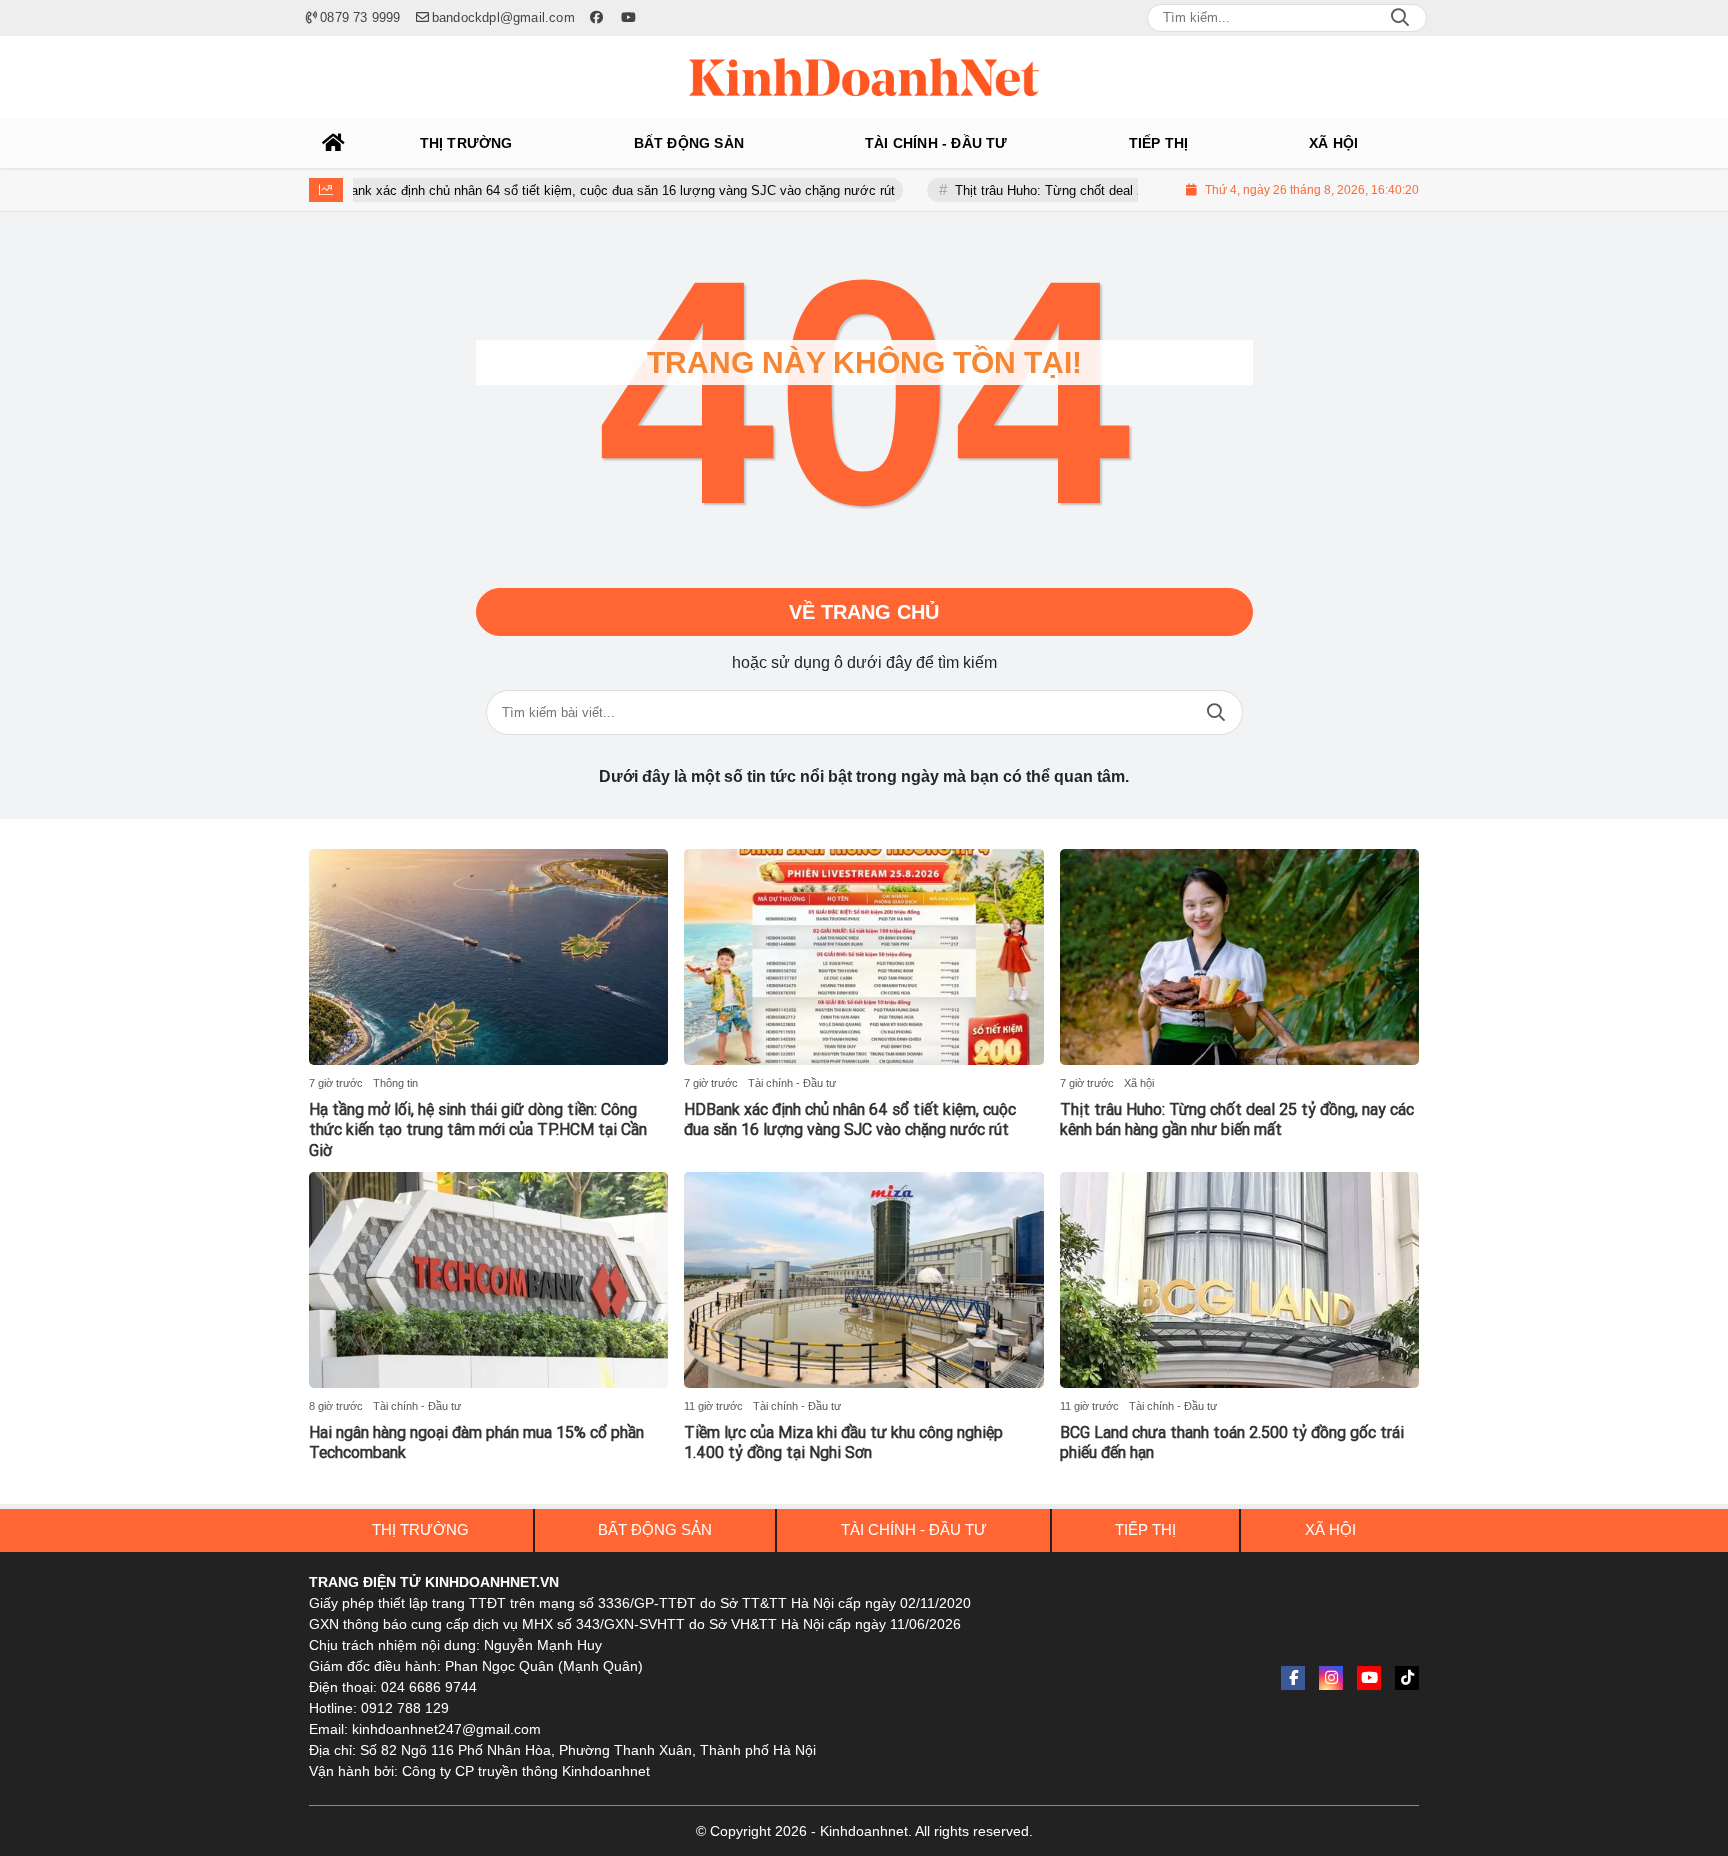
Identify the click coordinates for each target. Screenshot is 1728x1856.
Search (1400, 18)
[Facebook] (1293, 1678)
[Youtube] (1369, 1678)
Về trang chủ (864, 612)
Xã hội (1139, 1083)
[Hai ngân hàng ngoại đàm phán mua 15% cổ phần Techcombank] (488, 1280)
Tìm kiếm (1216, 712)
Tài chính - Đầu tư (792, 1083)
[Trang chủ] (334, 143)
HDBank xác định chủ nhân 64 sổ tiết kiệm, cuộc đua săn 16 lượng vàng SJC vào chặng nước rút (557, 190)
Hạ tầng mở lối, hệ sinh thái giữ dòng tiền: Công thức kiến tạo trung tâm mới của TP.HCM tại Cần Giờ (478, 1130)
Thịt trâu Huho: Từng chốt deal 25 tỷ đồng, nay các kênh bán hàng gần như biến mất (1237, 1120)
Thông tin (395, 1083)
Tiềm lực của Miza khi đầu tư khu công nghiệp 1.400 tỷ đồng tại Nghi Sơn (843, 1443)
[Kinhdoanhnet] (864, 77)
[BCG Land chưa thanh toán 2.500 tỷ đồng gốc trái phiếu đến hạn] (1239, 1280)
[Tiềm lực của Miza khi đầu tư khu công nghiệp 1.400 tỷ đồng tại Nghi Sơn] (863, 1280)
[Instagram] (1331, 1678)
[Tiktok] (1407, 1678)
